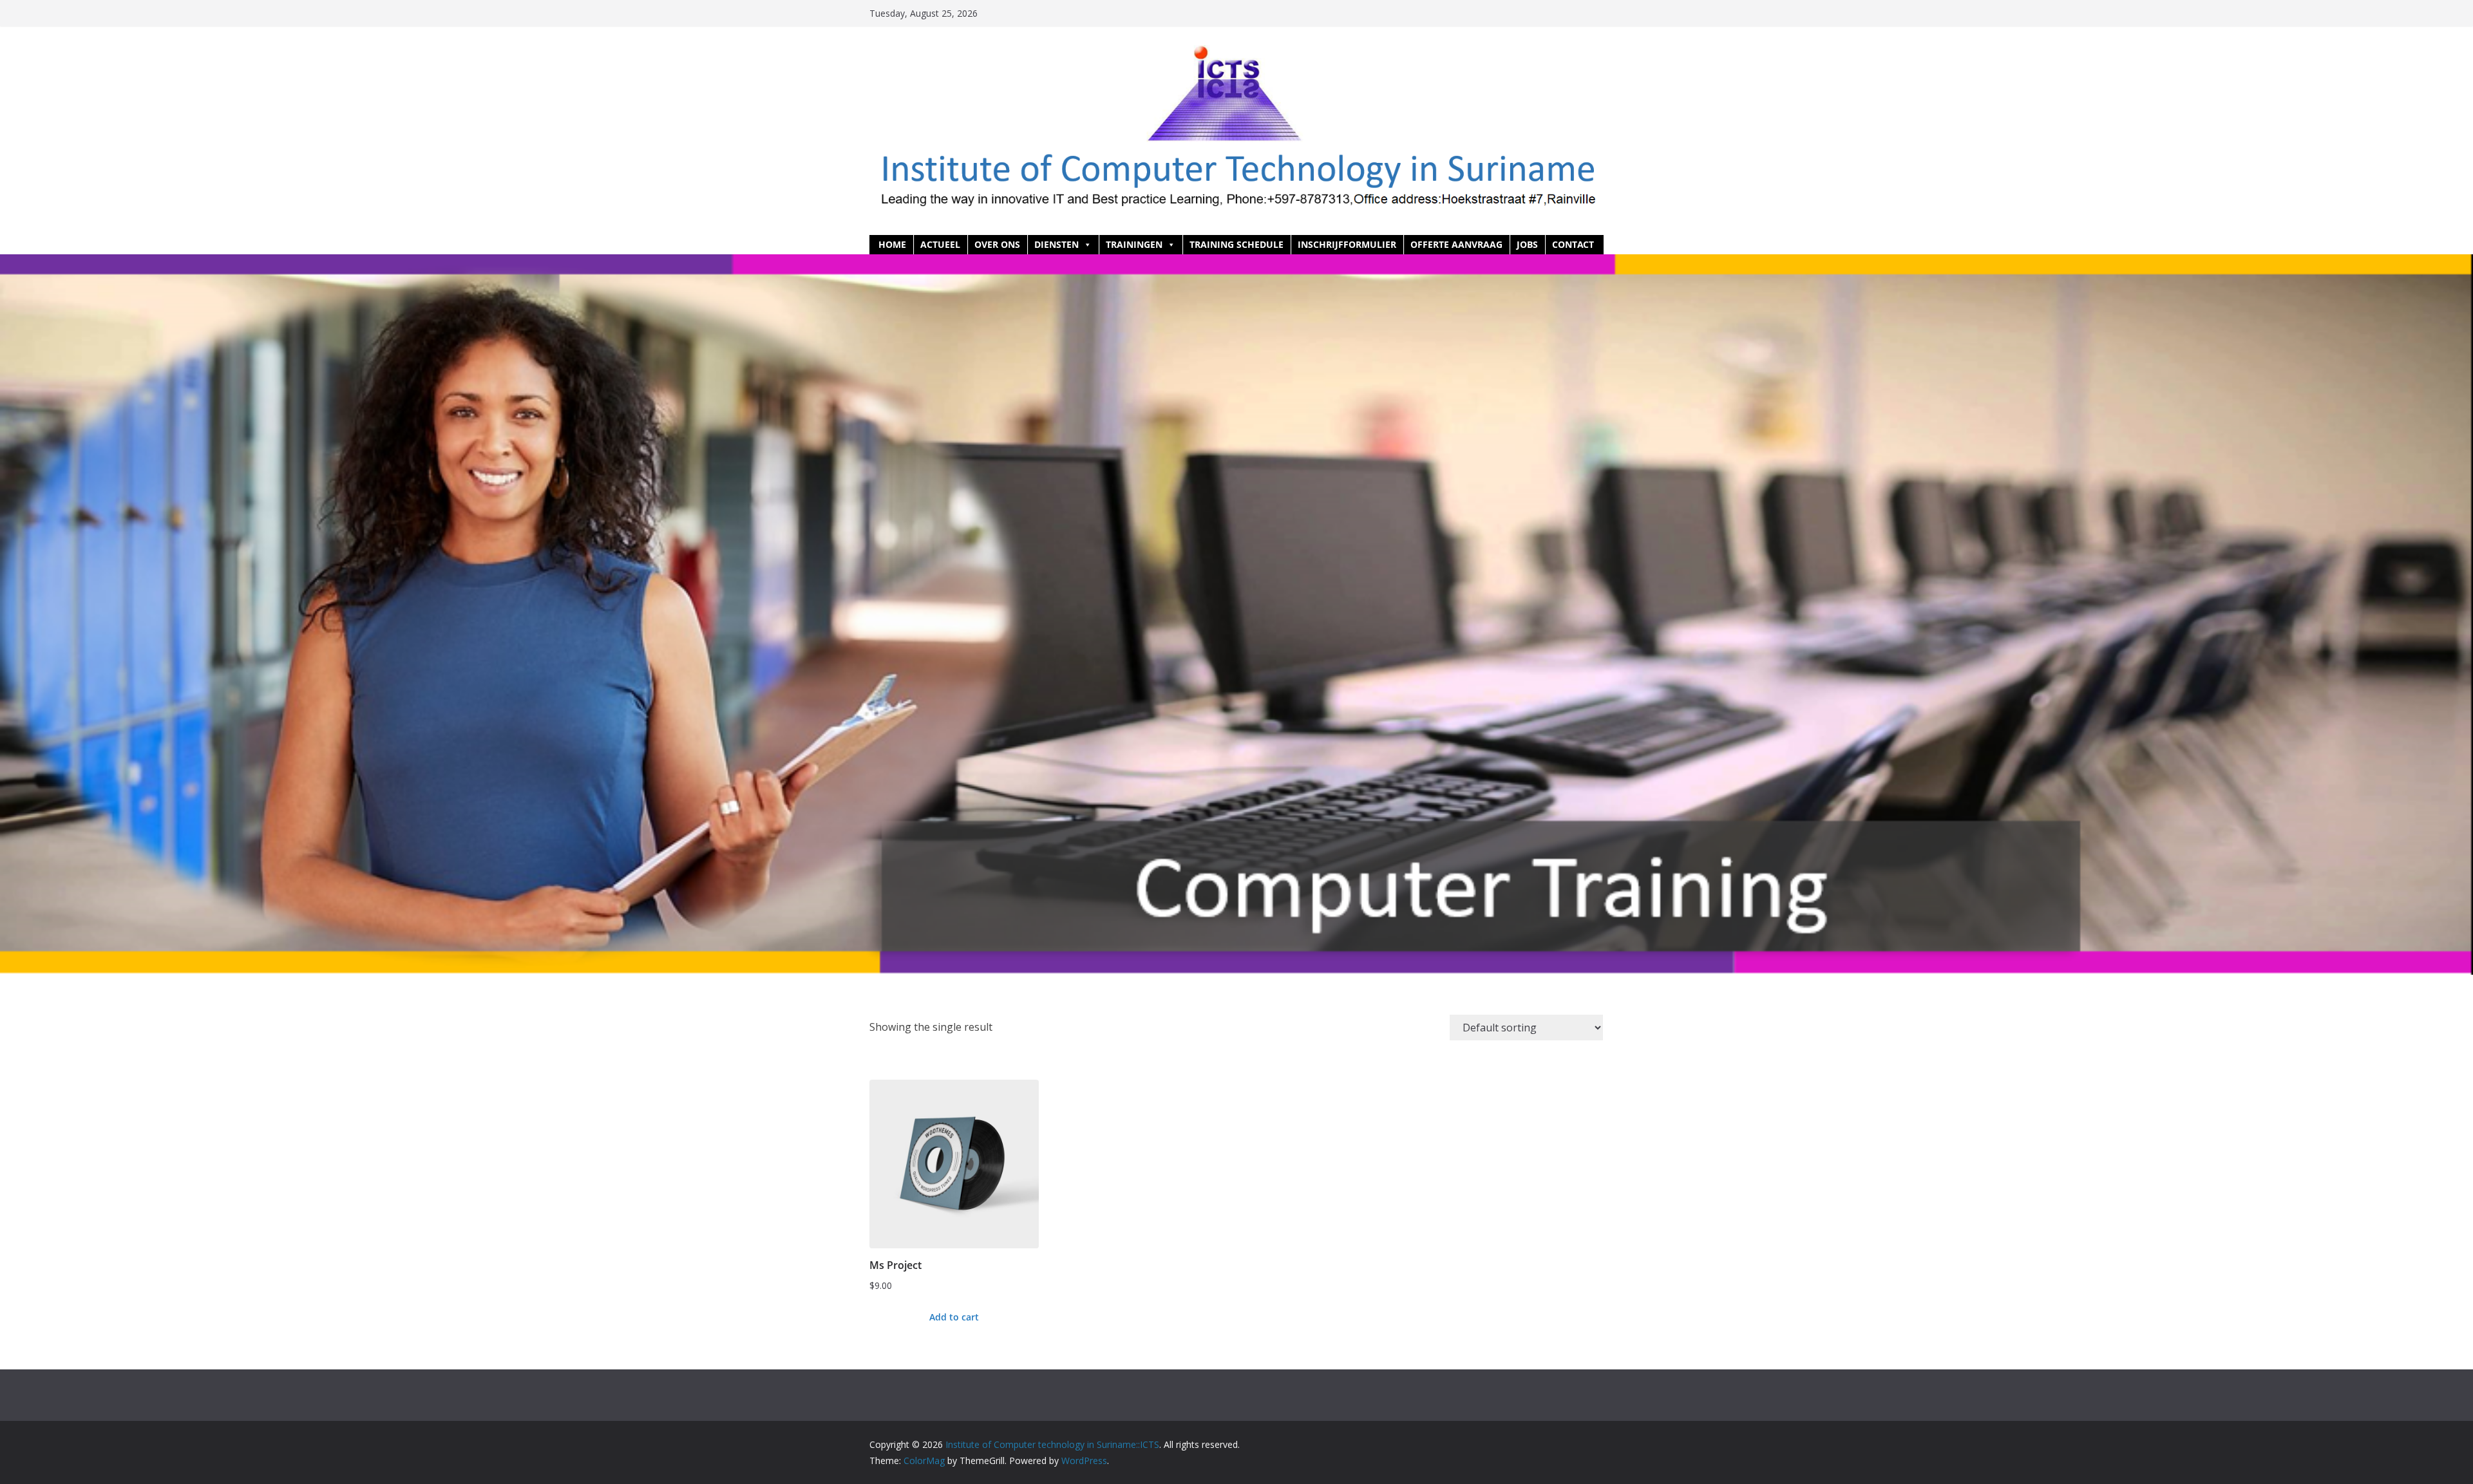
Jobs (1527, 244)
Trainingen (1134, 244)
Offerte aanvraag (1456, 244)
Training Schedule (1236, 244)
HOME (892, 244)
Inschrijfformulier (1347, 244)
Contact (1573, 244)
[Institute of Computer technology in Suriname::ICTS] (1236, 263)
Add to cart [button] (954, 1317)
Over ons (997, 244)
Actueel (940, 244)
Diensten (1056, 244)
